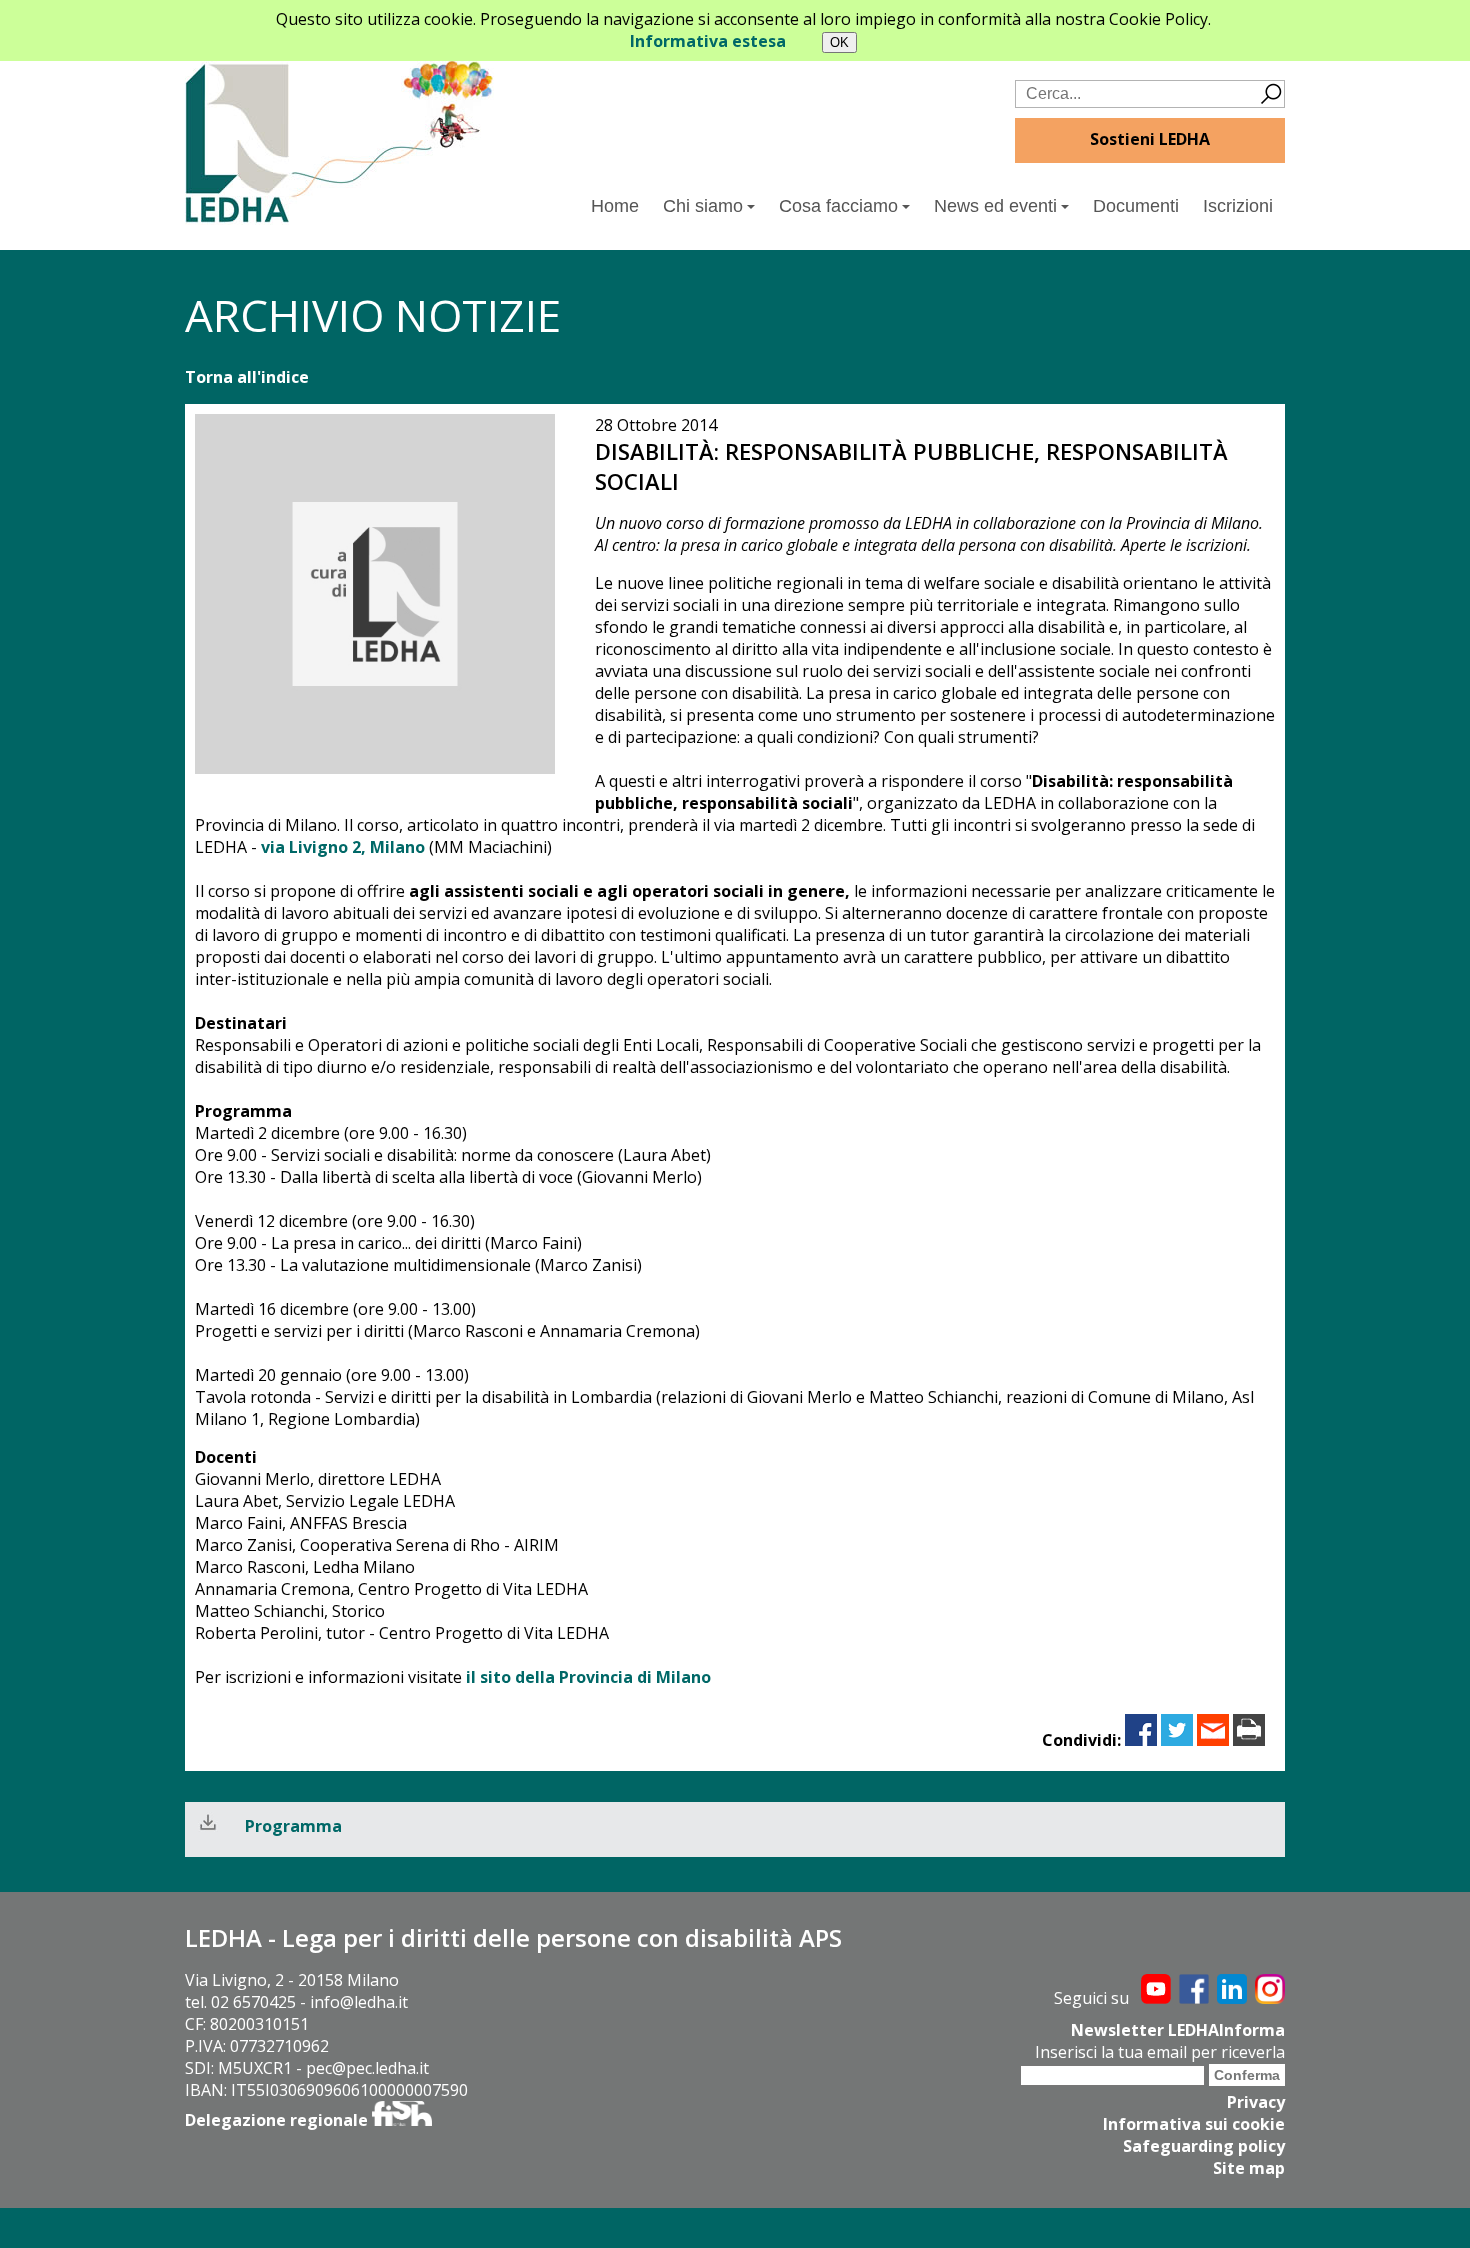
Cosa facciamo (838, 206)
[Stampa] (1249, 1740)
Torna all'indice (247, 377)
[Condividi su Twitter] (1177, 1740)
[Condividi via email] (1213, 1740)
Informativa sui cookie (1194, 2124)
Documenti (1136, 206)
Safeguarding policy (1204, 2146)
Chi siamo (703, 206)
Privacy (1256, 2102)
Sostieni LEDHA (1150, 139)
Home (615, 206)
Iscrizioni (1238, 206)
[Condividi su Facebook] (1141, 1740)
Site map (1249, 2168)
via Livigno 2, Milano (343, 847)
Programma (293, 1826)
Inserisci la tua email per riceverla (1160, 2052)
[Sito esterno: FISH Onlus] (402, 2120)
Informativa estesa (708, 41)
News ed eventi (995, 206)
